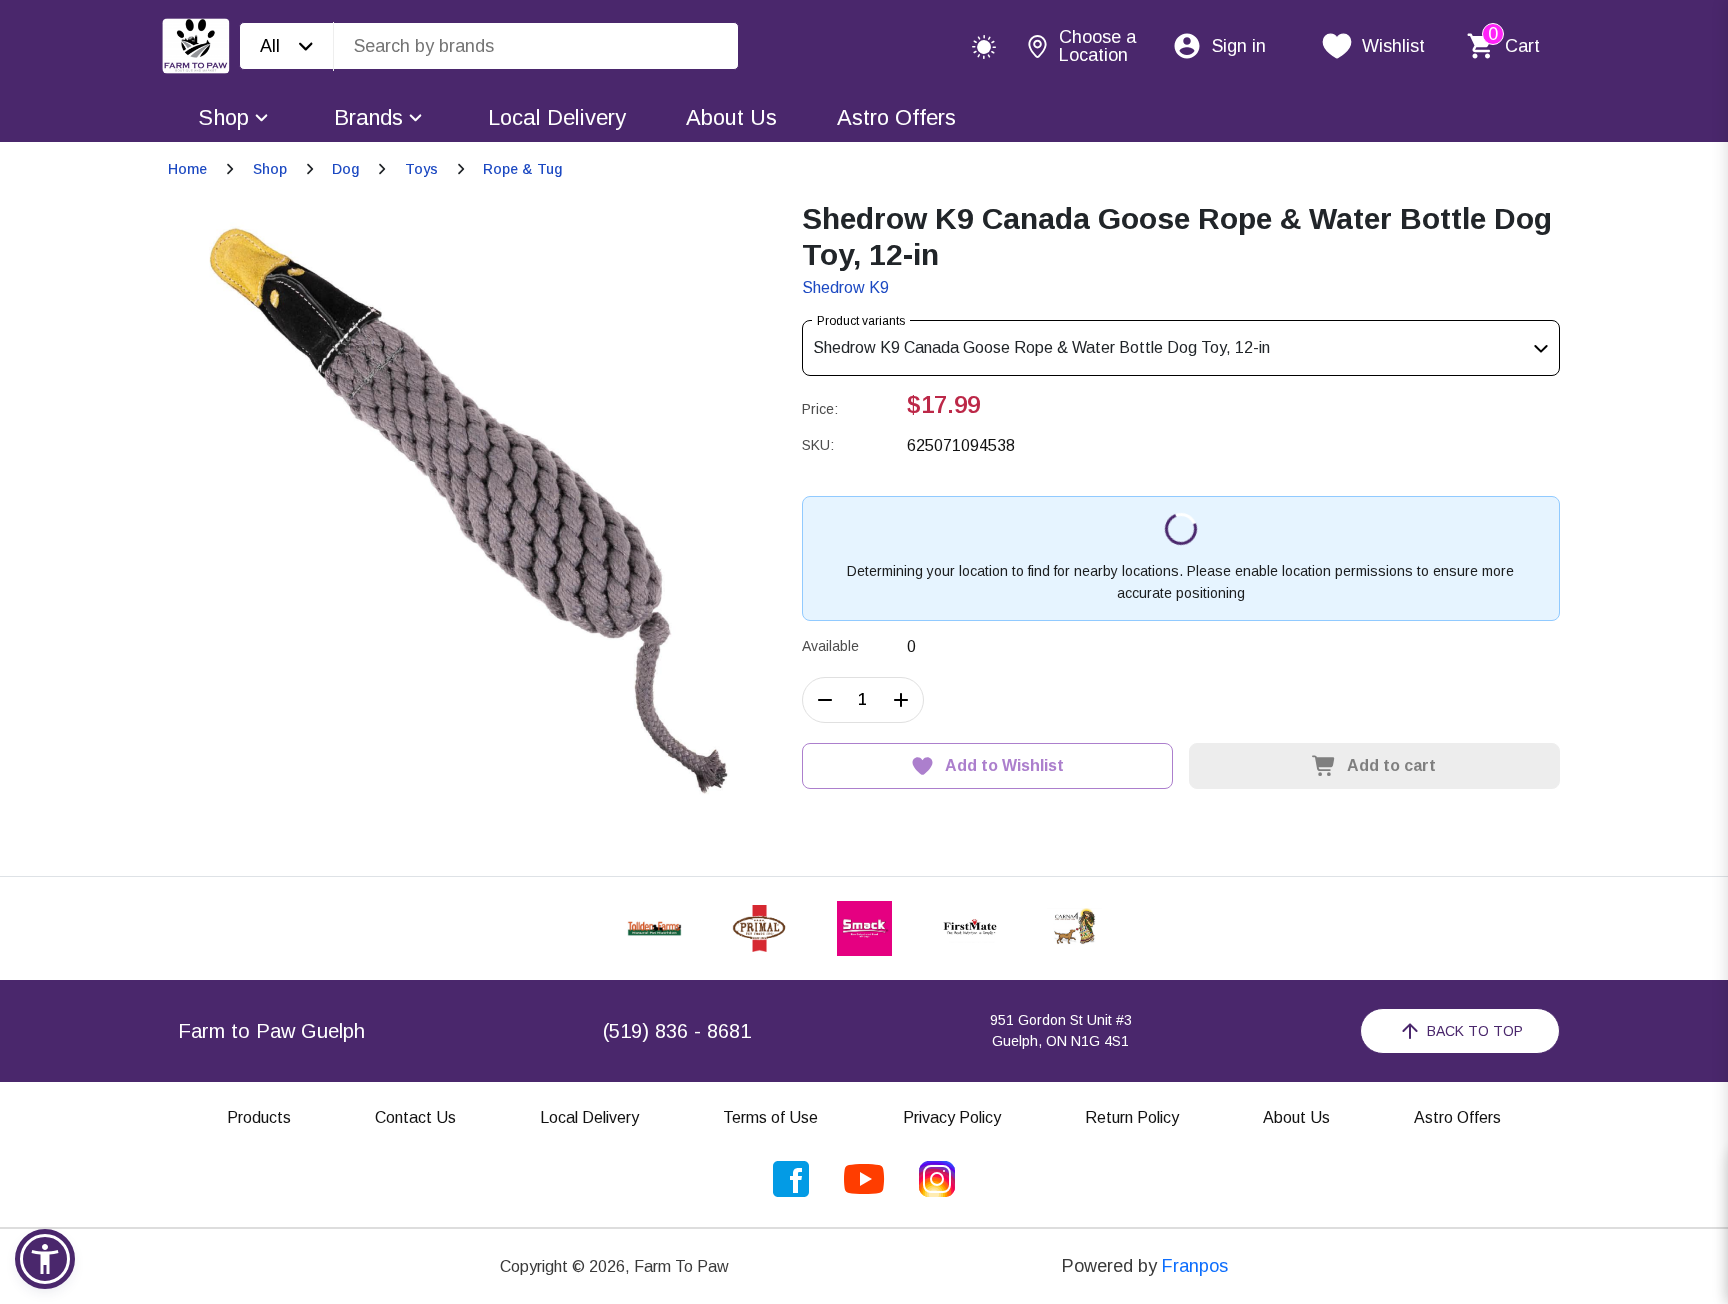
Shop (223, 117)
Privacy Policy (952, 1117)
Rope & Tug (522, 169)
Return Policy (1132, 1117)
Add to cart (1391, 765)
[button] (45, 1259)
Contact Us (415, 1117)
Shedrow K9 (845, 287)
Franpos (1195, 1266)
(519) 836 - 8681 (677, 1031)
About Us (731, 117)
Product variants (861, 321)
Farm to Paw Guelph (271, 1031)
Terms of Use (770, 1117)
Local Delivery (557, 117)
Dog (345, 169)
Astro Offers (896, 117)
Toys (421, 169)
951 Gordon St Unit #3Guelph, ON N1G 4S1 (1061, 1030)
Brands (368, 117)
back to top (1475, 1031)
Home (187, 169)
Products (259, 1117)
